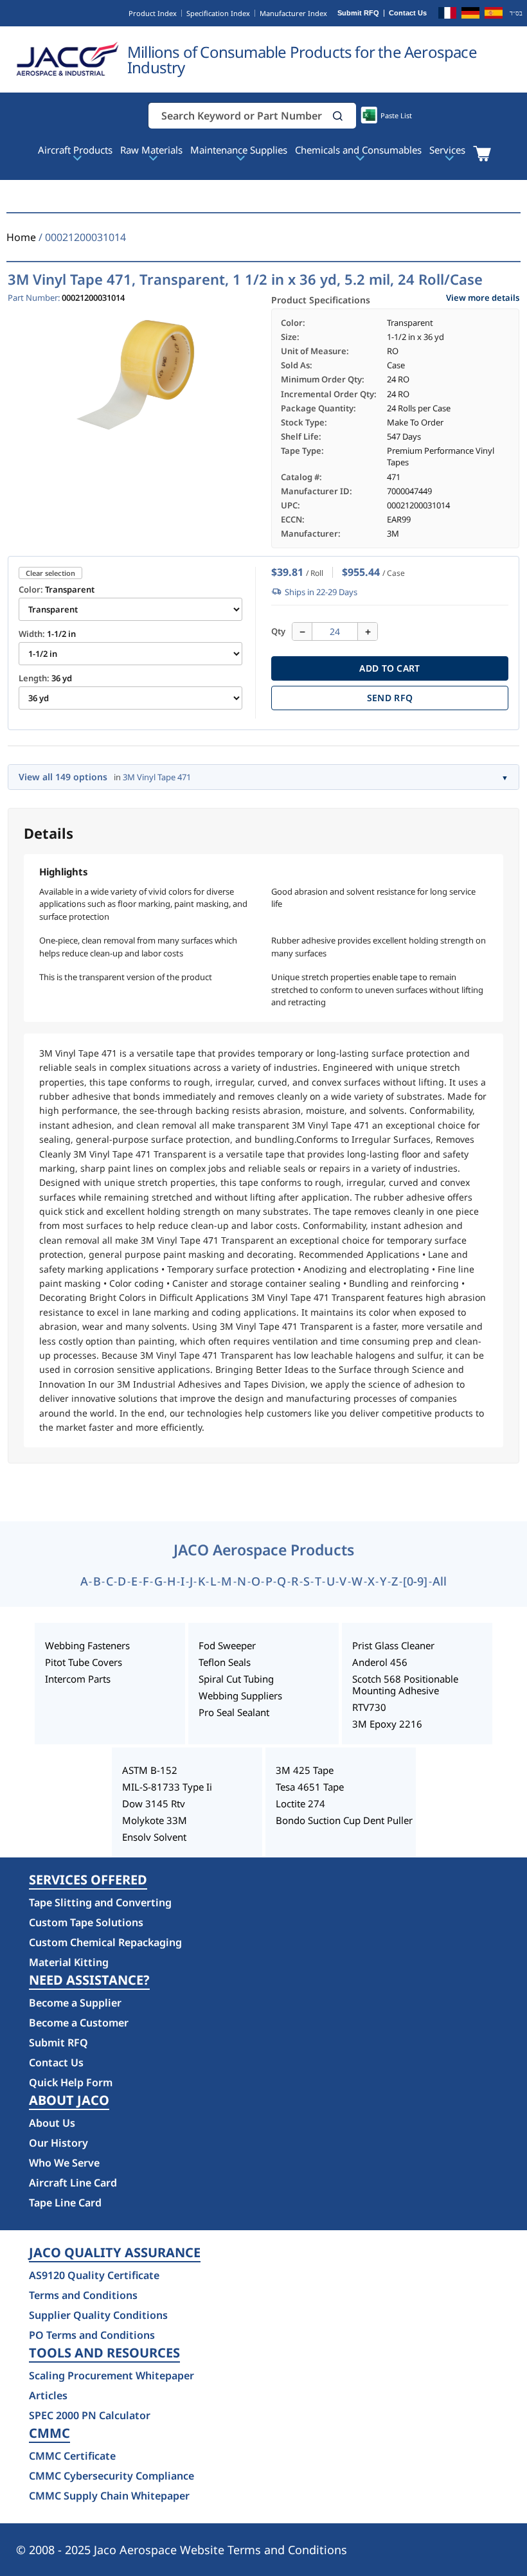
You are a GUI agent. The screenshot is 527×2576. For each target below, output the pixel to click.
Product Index (153, 13)
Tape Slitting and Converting (100, 1902)
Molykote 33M (155, 1820)
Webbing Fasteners (87, 1645)
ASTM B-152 (150, 1770)
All (440, 1581)
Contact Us (408, 13)
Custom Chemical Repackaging (105, 1942)
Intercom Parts (78, 1679)
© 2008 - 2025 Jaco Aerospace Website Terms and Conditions (182, 2550)
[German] (470, 15)
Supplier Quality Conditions (98, 2315)
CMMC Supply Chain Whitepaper (109, 2496)
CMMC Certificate (72, 2456)
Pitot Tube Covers (84, 1662)
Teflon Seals (225, 1662)
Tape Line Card (65, 2203)
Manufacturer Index (293, 13)
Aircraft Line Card (73, 2183)
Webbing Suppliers (240, 1695)
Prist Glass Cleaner (393, 1645)
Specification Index (218, 13)
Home (21, 237)
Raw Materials (151, 150)
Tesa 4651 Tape (310, 1787)
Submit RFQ (358, 13)
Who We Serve (64, 2163)
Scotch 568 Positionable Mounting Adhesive (405, 1685)
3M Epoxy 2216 (387, 1724)
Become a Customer (79, 2023)
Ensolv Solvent (154, 1837)
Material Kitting (69, 1962)
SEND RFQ (390, 698)
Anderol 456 (380, 1662)
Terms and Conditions (83, 2295)
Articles (48, 2395)
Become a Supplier (75, 2003)
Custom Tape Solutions (86, 1922)
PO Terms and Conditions (92, 2335)
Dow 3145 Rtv (154, 1803)
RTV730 (369, 1707)
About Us (52, 2123)
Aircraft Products (75, 150)
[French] (447, 15)
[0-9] (415, 1581)
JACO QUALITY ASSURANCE (115, 2253)
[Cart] (482, 154)
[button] (338, 116)
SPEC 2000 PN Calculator (90, 2415)
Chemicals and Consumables (358, 150)
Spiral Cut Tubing (236, 1679)
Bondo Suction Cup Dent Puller (344, 1820)
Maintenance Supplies (239, 150)
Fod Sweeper (227, 1645)
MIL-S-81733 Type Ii (167, 1787)
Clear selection (50, 573)
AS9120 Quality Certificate (94, 2275)
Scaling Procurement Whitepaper (112, 2375)
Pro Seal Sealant (234, 1712)
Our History (58, 2143)
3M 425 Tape (305, 1770)
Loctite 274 (300, 1803)
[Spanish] (494, 15)
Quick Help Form (71, 2082)
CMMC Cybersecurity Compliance (112, 2476)
